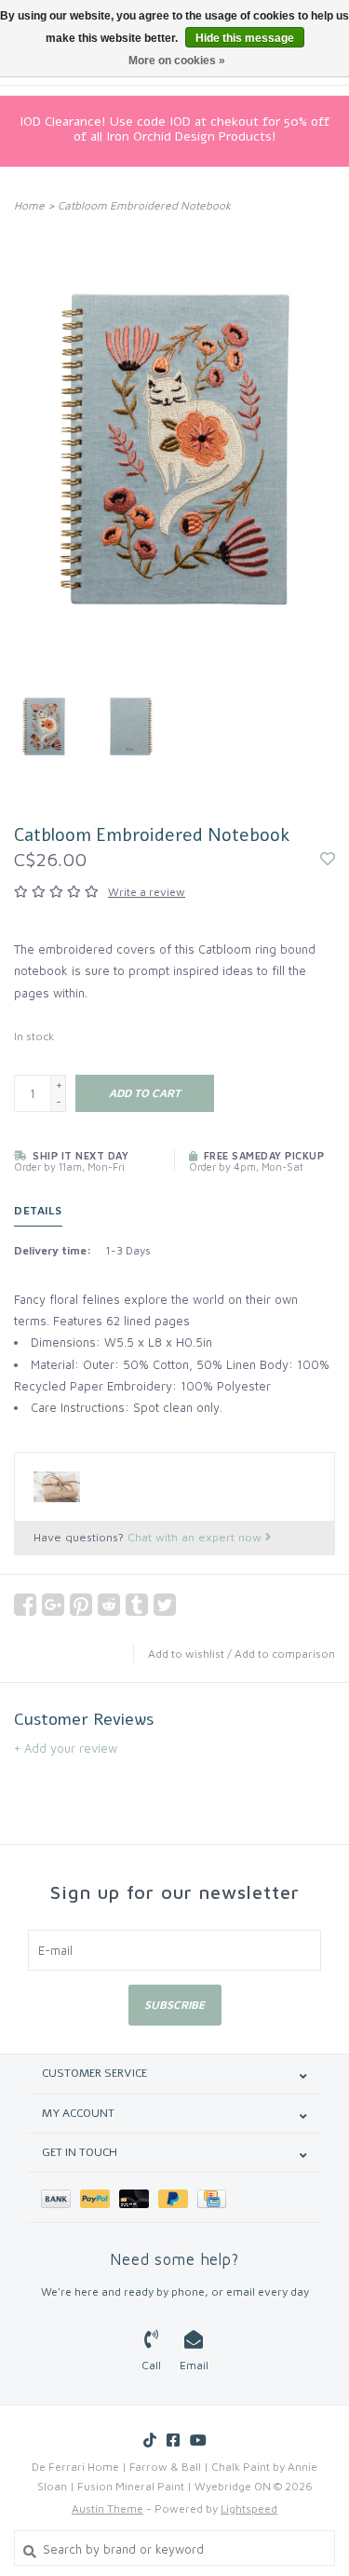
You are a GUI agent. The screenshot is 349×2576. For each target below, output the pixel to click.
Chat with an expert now (196, 1537)
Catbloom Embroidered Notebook (144, 205)
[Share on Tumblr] (137, 1605)
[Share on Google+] (53, 1605)
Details (38, 1210)
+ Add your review (66, 1748)
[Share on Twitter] (165, 1605)
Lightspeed (249, 2508)
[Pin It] (81, 1605)
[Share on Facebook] (25, 1605)
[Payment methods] (60, 2197)
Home (29, 205)
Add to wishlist (186, 1654)
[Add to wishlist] (328, 860)
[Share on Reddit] (109, 1605)
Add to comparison (285, 1654)
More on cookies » (177, 61)
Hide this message (245, 38)
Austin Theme (107, 2508)
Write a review (147, 892)
